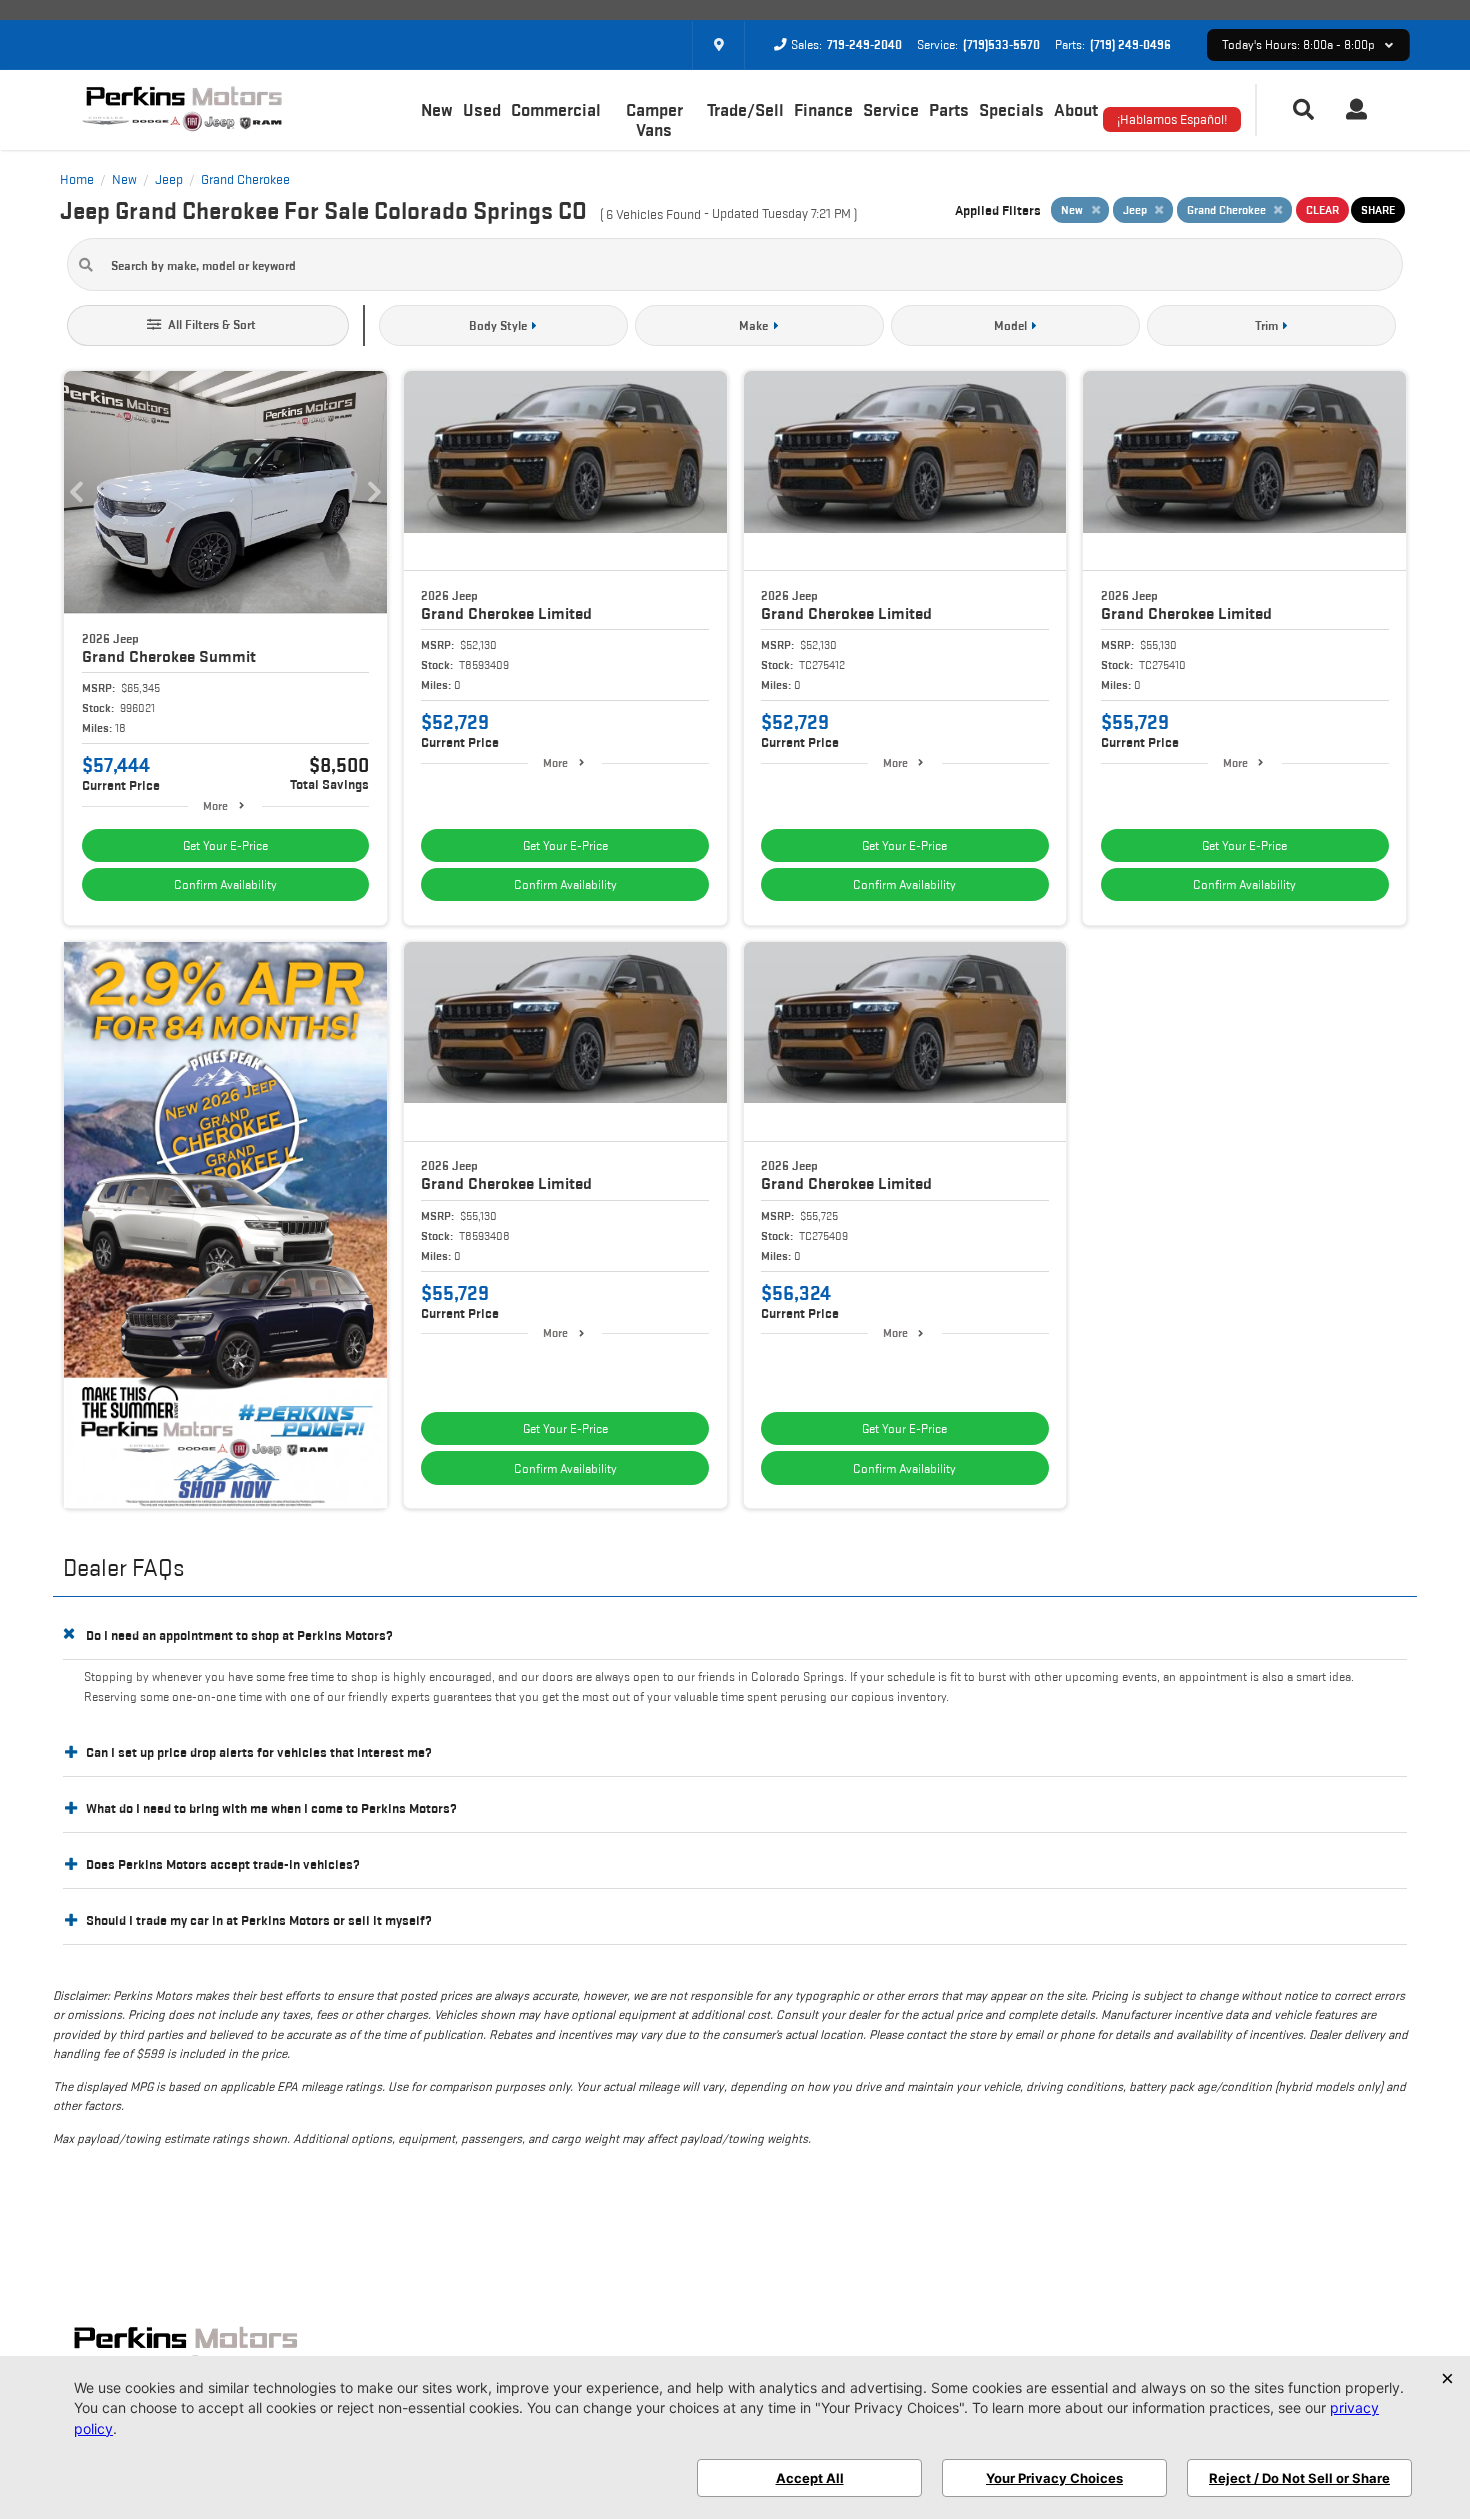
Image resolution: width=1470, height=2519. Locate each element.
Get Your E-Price (225, 845)
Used (482, 110)
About (1076, 110)
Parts (949, 110)
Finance (823, 110)
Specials (1011, 110)
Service (891, 110)
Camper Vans (654, 120)
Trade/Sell (745, 110)
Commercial (556, 110)
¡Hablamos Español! (1172, 119)
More (215, 805)
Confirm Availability (225, 884)
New (437, 110)
